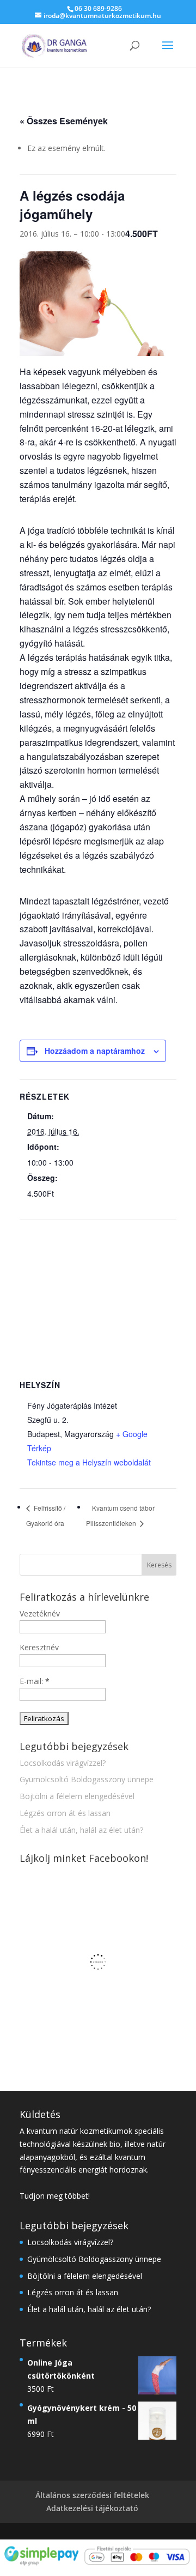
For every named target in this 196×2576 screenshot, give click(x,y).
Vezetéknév (40, 1613)
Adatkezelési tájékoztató (92, 2508)
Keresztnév (39, 1647)
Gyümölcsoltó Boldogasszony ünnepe (87, 1779)
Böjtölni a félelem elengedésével (77, 1796)
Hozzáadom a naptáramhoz (95, 1051)
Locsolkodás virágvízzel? (63, 1763)
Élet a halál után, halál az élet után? (81, 1830)
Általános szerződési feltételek (92, 2495)
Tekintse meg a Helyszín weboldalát (89, 1462)
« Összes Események (64, 121)
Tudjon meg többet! (55, 2196)
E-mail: (35, 1681)
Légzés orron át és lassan (65, 1813)
